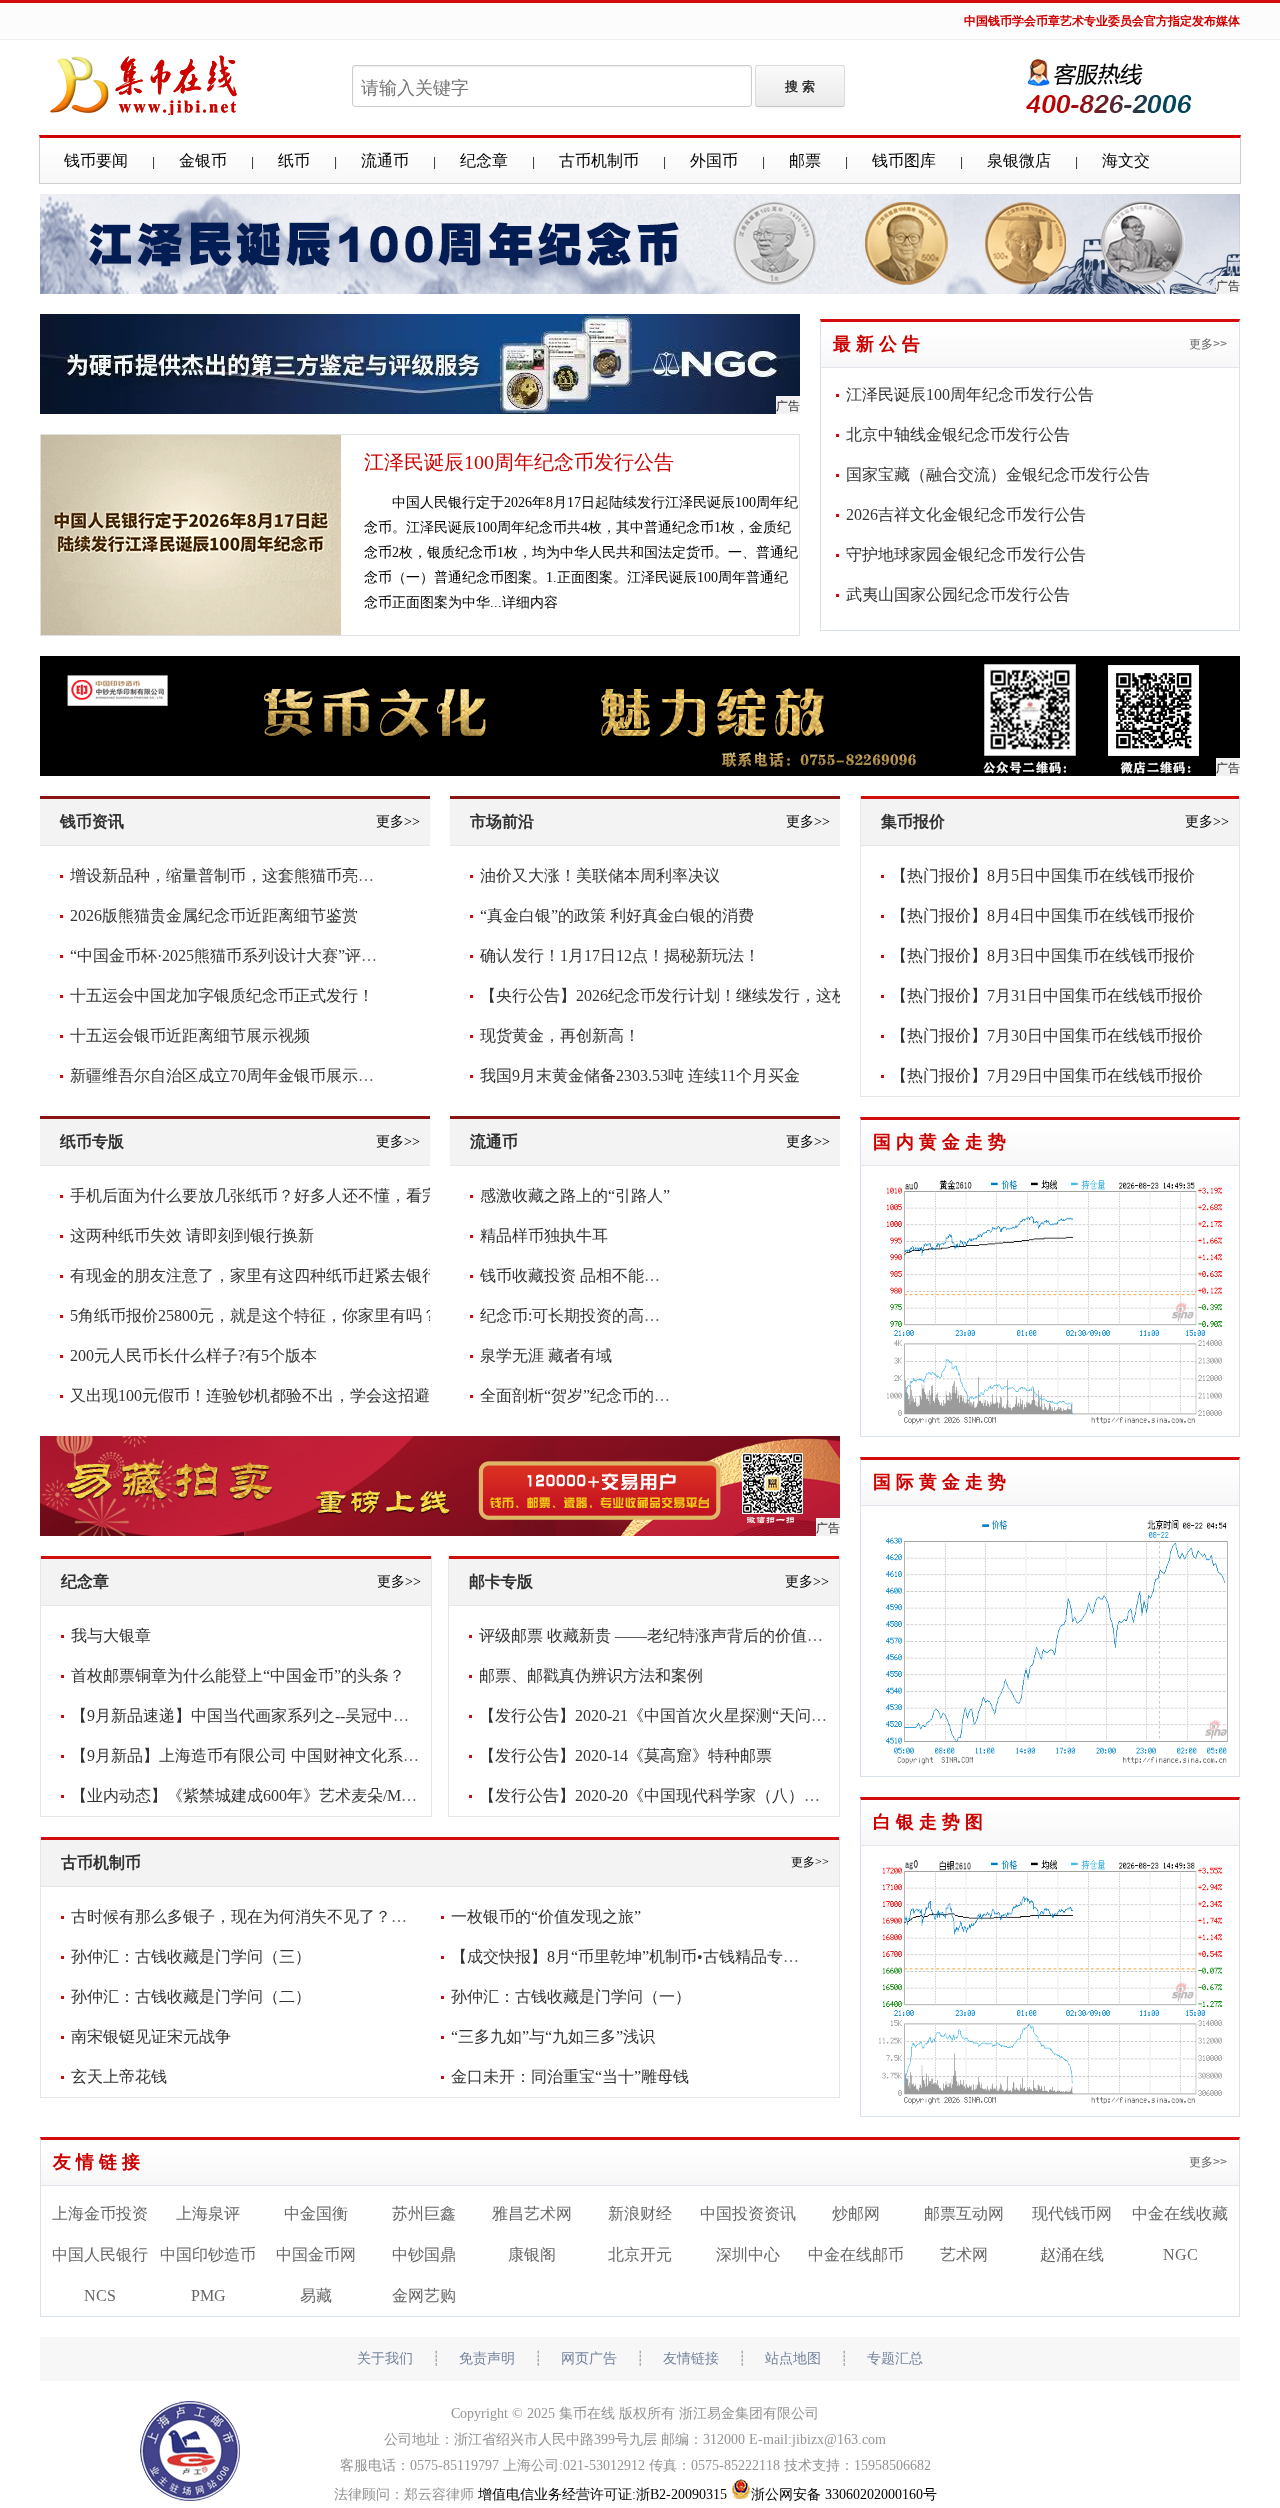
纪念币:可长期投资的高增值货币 (594, 1315)
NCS (100, 2295)
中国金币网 (316, 2254)
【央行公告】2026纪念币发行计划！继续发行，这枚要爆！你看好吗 (720, 995)
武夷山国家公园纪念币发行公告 (958, 594)
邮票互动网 (964, 2213)
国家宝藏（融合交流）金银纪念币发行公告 (998, 474)
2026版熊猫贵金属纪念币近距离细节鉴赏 (214, 915)
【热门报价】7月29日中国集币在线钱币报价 (1047, 1075)
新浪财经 (640, 2213)
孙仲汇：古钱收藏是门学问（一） (571, 1996)
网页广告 (589, 2358)
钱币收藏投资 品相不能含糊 (578, 1275)
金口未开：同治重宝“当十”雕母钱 (570, 2076)
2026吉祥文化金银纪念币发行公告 (966, 514)
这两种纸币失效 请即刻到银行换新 (192, 1235)
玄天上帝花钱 (119, 2076)
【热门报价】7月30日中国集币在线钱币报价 (1047, 1035)
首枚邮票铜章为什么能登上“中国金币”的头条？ (238, 1675)
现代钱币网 (1072, 2213)
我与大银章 (111, 1635)
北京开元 (640, 2254)
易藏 (316, 2295)
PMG (208, 2295)
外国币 (714, 160)
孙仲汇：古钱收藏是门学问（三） (191, 1956)
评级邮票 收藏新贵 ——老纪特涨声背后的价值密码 (659, 1635)
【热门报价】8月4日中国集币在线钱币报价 (1043, 915)
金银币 (203, 160)
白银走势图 (930, 1822)
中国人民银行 (100, 2254)
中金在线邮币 (856, 2254)
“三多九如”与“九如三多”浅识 (553, 2036)
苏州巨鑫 (424, 2213)
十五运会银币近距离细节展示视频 (190, 1035)
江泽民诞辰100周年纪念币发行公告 (519, 462)
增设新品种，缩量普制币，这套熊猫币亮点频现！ (246, 875)
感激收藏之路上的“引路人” (575, 1195)
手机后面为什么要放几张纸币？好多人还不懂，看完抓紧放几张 (294, 1195)
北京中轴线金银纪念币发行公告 (958, 434)
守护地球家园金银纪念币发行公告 (966, 554)
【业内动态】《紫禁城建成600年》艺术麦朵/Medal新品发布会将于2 (309, 1795)
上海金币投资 (100, 2213)
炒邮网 (856, 2213)
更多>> (1208, 344)
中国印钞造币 (208, 2254)
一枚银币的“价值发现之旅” (546, 1916)
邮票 (805, 160)
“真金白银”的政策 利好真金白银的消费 (617, 915)
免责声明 (487, 2358)
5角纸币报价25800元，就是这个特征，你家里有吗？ (254, 1315)
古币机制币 (599, 160)
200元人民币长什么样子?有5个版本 (193, 1355)
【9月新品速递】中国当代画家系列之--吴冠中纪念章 (256, 1715)
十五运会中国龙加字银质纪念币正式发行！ (222, 995)
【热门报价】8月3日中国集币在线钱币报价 (1043, 955)
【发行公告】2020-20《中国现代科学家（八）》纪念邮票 (681, 1795)
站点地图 (793, 2358)
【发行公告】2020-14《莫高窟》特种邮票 (625, 1755)
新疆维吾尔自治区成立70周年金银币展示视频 (230, 1075)
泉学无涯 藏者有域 (546, 1355)
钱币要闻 (96, 160)
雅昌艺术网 (532, 2213)
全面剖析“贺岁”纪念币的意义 (583, 1395)
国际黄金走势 (942, 1482)
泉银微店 (1019, 160)
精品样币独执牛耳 (544, 1235)
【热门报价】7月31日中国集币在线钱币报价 (1047, 995)
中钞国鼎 (424, 2254)
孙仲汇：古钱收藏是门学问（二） (191, 1996)
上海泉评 (208, 2213)
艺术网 (964, 2254)
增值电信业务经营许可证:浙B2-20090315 (602, 2494)
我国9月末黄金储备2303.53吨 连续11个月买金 (640, 1075)
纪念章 (484, 160)
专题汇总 (895, 2358)
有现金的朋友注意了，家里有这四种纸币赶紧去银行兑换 (270, 1275)
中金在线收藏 (1180, 2213)
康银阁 (532, 2254)
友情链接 (99, 2162)
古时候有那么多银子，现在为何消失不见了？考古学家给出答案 (295, 1916)
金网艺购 (424, 2295)
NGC (1180, 2254)
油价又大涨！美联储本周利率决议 (600, 875)
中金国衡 (316, 2213)
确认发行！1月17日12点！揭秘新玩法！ (620, 955)
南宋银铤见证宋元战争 (151, 2036)
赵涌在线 (1072, 2254)
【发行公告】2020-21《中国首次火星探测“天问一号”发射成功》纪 (712, 1715)
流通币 (385, 160)
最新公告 (879, 344)
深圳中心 (748, 2254)
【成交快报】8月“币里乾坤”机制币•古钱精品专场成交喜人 (657, 1956)
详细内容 (530, 602)
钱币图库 (904, 160)
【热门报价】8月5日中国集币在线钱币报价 (1043, 875)
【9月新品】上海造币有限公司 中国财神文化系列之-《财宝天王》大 (311, 1755)
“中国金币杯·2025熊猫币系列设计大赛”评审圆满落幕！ (263, 955)
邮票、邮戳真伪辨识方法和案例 (591, 1675)
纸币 (294, 160)
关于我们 (385, 2358)
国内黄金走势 (942, 1142)
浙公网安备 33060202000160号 (844, 2494)
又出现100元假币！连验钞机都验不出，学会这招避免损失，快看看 (306, 1395)
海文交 (1126, 160)
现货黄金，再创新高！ (560, 1035)
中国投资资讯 (748, 2213)
